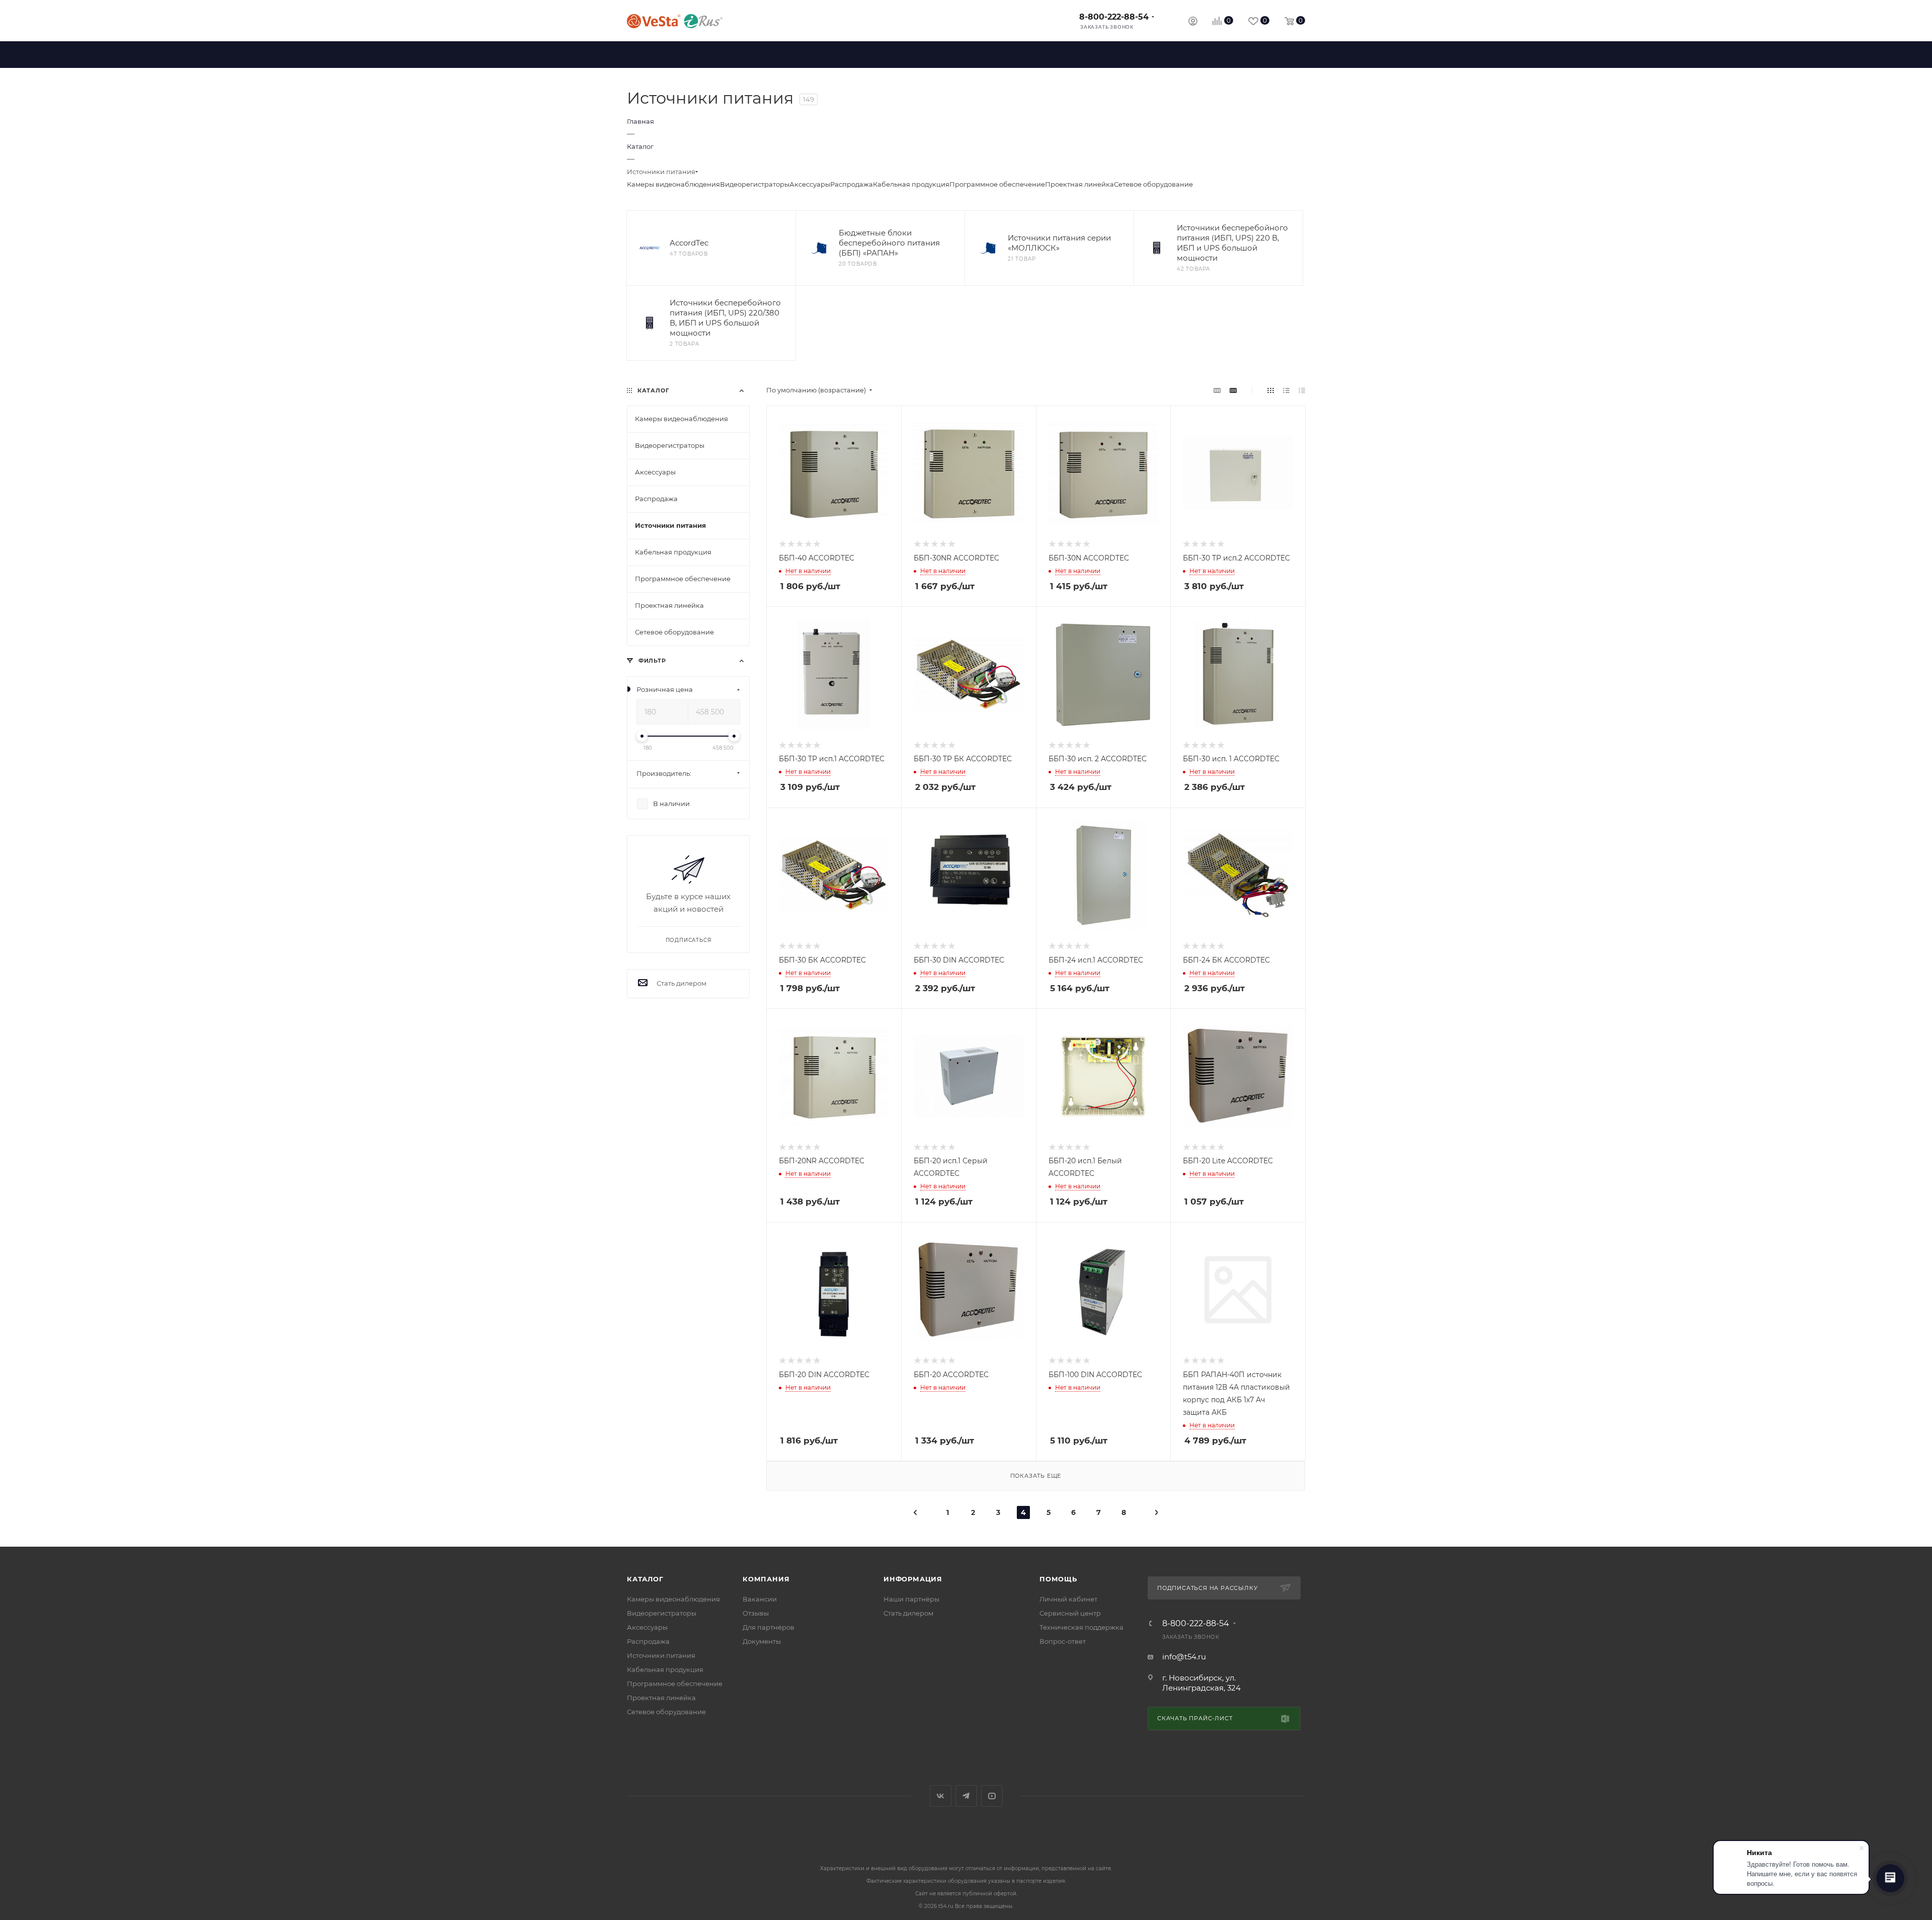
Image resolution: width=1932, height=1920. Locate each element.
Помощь (1058, 1579)
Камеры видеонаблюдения (673, 184)
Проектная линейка (1079, 184)
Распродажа (852, 184)
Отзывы (756, 1613)
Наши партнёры (911, 1599)
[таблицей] (1302, 390)
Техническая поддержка (1081, 1627)
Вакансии (760, 1599)
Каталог (645, 1579)
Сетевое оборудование (1153, 184)
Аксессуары (810, 184)
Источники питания (661, 1655)
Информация (913, 1579)
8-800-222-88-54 (1114, 17)
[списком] (1286, 390)
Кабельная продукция (911, 184)
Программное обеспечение (997, 184)
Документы (762, 1641)
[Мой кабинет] (1193, 22)
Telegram (966, 1796)
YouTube (992, 1796)
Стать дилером (908, 1613)
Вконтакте (941, 1796)
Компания (766, 1579)
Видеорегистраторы (755, 184)
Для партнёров (769, 1627)
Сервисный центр (1070, 1613)
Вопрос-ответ (1063, 1641)
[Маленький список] (1217, 390)
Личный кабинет (1068, 1599)
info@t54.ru (1184, 1657)
